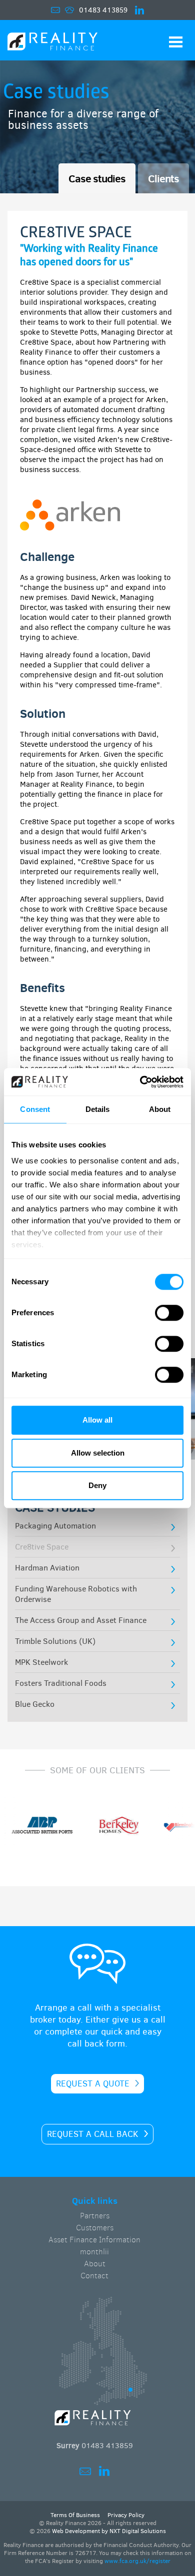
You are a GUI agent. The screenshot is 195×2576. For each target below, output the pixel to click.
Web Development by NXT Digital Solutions (109, 2531)
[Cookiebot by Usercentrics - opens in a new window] (140, 1082)
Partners (95, 2216)
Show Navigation (176, 42)
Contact (94, 2276)
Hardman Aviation (47, 1568)
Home (52, 43)
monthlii (94, 2252)
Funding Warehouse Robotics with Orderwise (76, 1594)
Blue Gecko (35, 1704)
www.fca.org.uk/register (137, 2561)
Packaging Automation (55, 1526)
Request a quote (93, 2084)
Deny (97, 1485)
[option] (111, 1827)
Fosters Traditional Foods (61, 1683)
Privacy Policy (126, 2515)
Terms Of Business (75, 2515)
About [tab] (160, 1109)
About (95, 2264)
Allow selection (98, 1453)
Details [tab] (98, 1109)
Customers (95, 2228)
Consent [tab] (35, 1109)
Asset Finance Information (94, 2240)
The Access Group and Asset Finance (81, 1620)
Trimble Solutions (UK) (55, 1641)
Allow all (97, 1420)
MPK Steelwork (41, 1662)
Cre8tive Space (42, 1547)
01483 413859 (103, 10)
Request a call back (93, 2134)
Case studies (97, 178)
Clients (163, 178)
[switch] (169, 1313)
